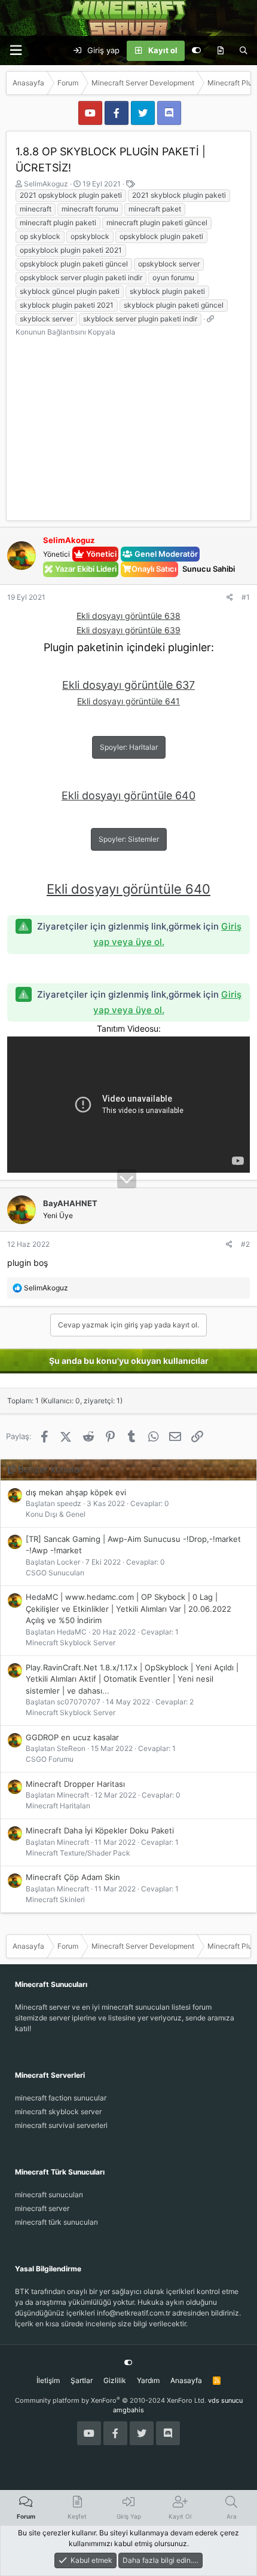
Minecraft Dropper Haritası (75, 1784)
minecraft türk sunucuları (56, 2222)
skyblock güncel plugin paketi (70, 291)
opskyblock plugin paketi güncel (74, 264)
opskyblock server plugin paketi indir (81, 277)
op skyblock (40, 236)
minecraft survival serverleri (61, 2125)
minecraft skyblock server (58, 2112)
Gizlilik (115, 2380)
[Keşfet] (220, 51)
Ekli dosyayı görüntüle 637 (128, 685)
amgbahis (128, 2410)
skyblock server (46, 319)
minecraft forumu (90, 209)
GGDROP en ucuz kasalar (72, 1737)
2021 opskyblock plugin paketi (71, 195)
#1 (246, 597)
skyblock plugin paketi (167, 291)
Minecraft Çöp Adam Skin (73, 1877)
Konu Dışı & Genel (56, 1514)
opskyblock (90, 236)
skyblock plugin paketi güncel (174, 305)
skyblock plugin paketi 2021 (67, 305)
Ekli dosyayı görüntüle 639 (128, 630)
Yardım (148, 2380)
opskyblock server (169, 264)
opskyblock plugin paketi (161, 236)
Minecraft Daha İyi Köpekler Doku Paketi (100, 1830)
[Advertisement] (128, 423)
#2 (245, 1244)
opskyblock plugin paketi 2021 (71, 250)
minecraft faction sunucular (61, 2098)
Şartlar (82, 2380)
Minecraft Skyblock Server (71, 1643)
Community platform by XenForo (111, 2400)
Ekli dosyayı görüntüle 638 (128, 616)
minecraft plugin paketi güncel (157, 223)
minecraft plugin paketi (58, 223)
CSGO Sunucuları (55, 1573)
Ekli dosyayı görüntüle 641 (128, 701)
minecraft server (42, 2208)
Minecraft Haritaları (58, 1806)
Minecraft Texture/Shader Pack (78, 1853)
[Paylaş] (230, 597)
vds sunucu (225, 2400)
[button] (16, 50)
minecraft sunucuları (49, 2195)
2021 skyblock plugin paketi (179, 195)
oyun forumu (173, 277)
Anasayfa (186, 2380)
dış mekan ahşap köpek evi (76, 1492)
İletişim (48, 2380)
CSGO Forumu (50, 1759)
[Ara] (244, 51)
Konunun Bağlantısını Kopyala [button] (65, 332)
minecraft (36, 209)
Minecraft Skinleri (55, 1899)
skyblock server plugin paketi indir (140, 319)
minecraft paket (155, 209)
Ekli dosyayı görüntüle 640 (128, 795)
